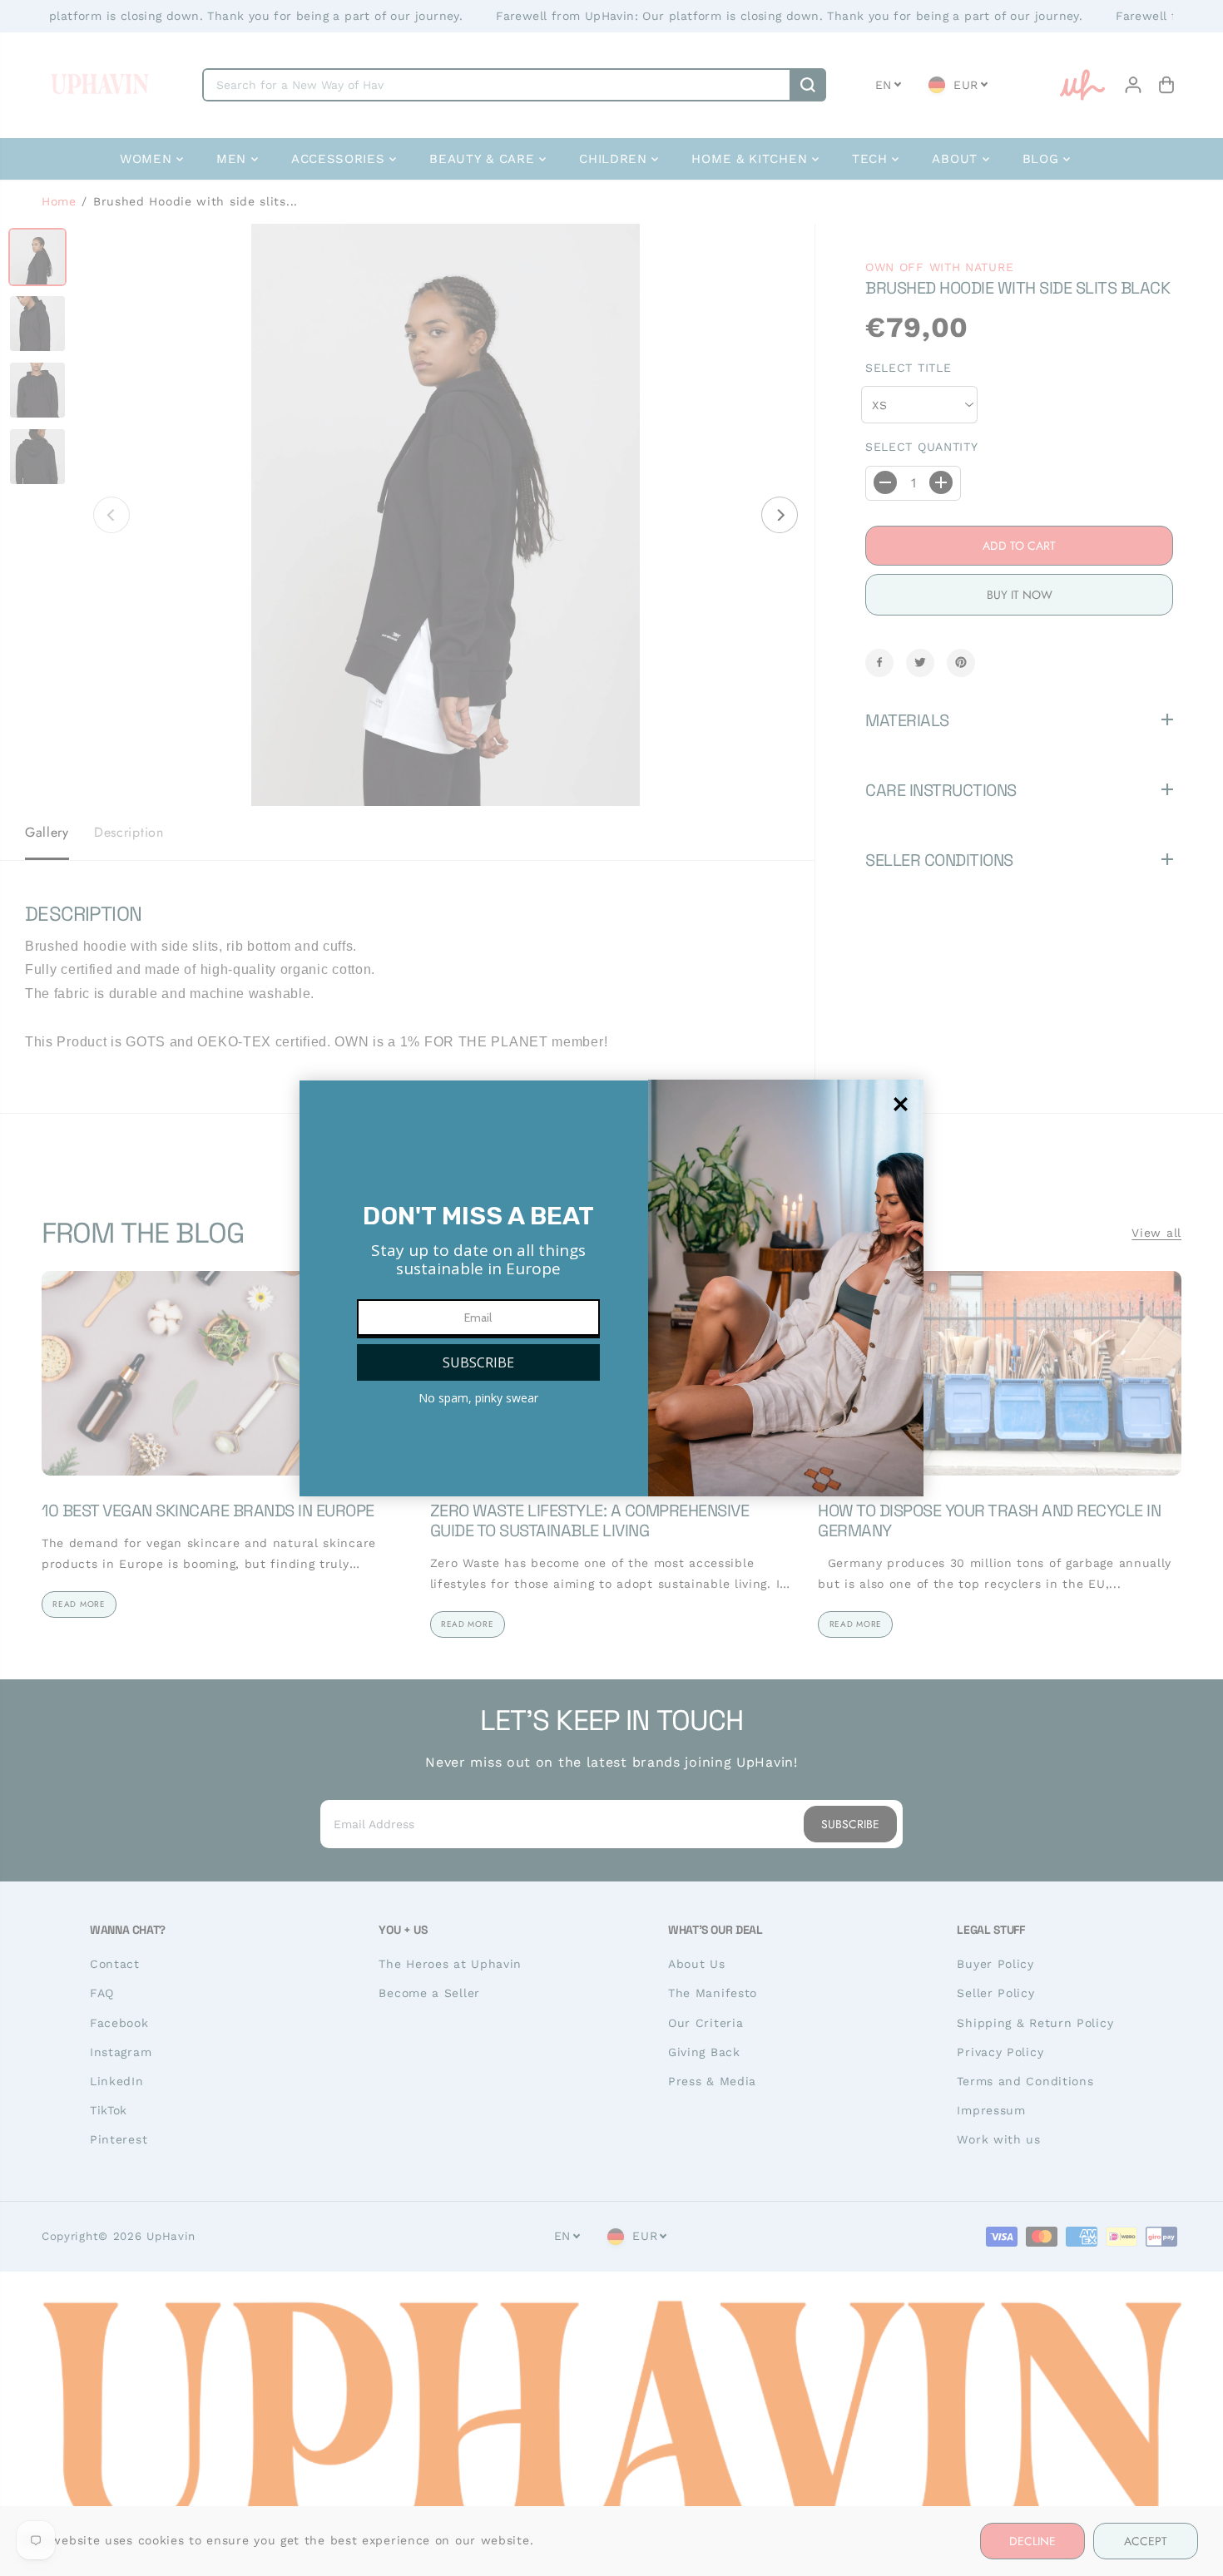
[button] (478, 1362)
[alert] (611, 1288)
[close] (901, 1104)
